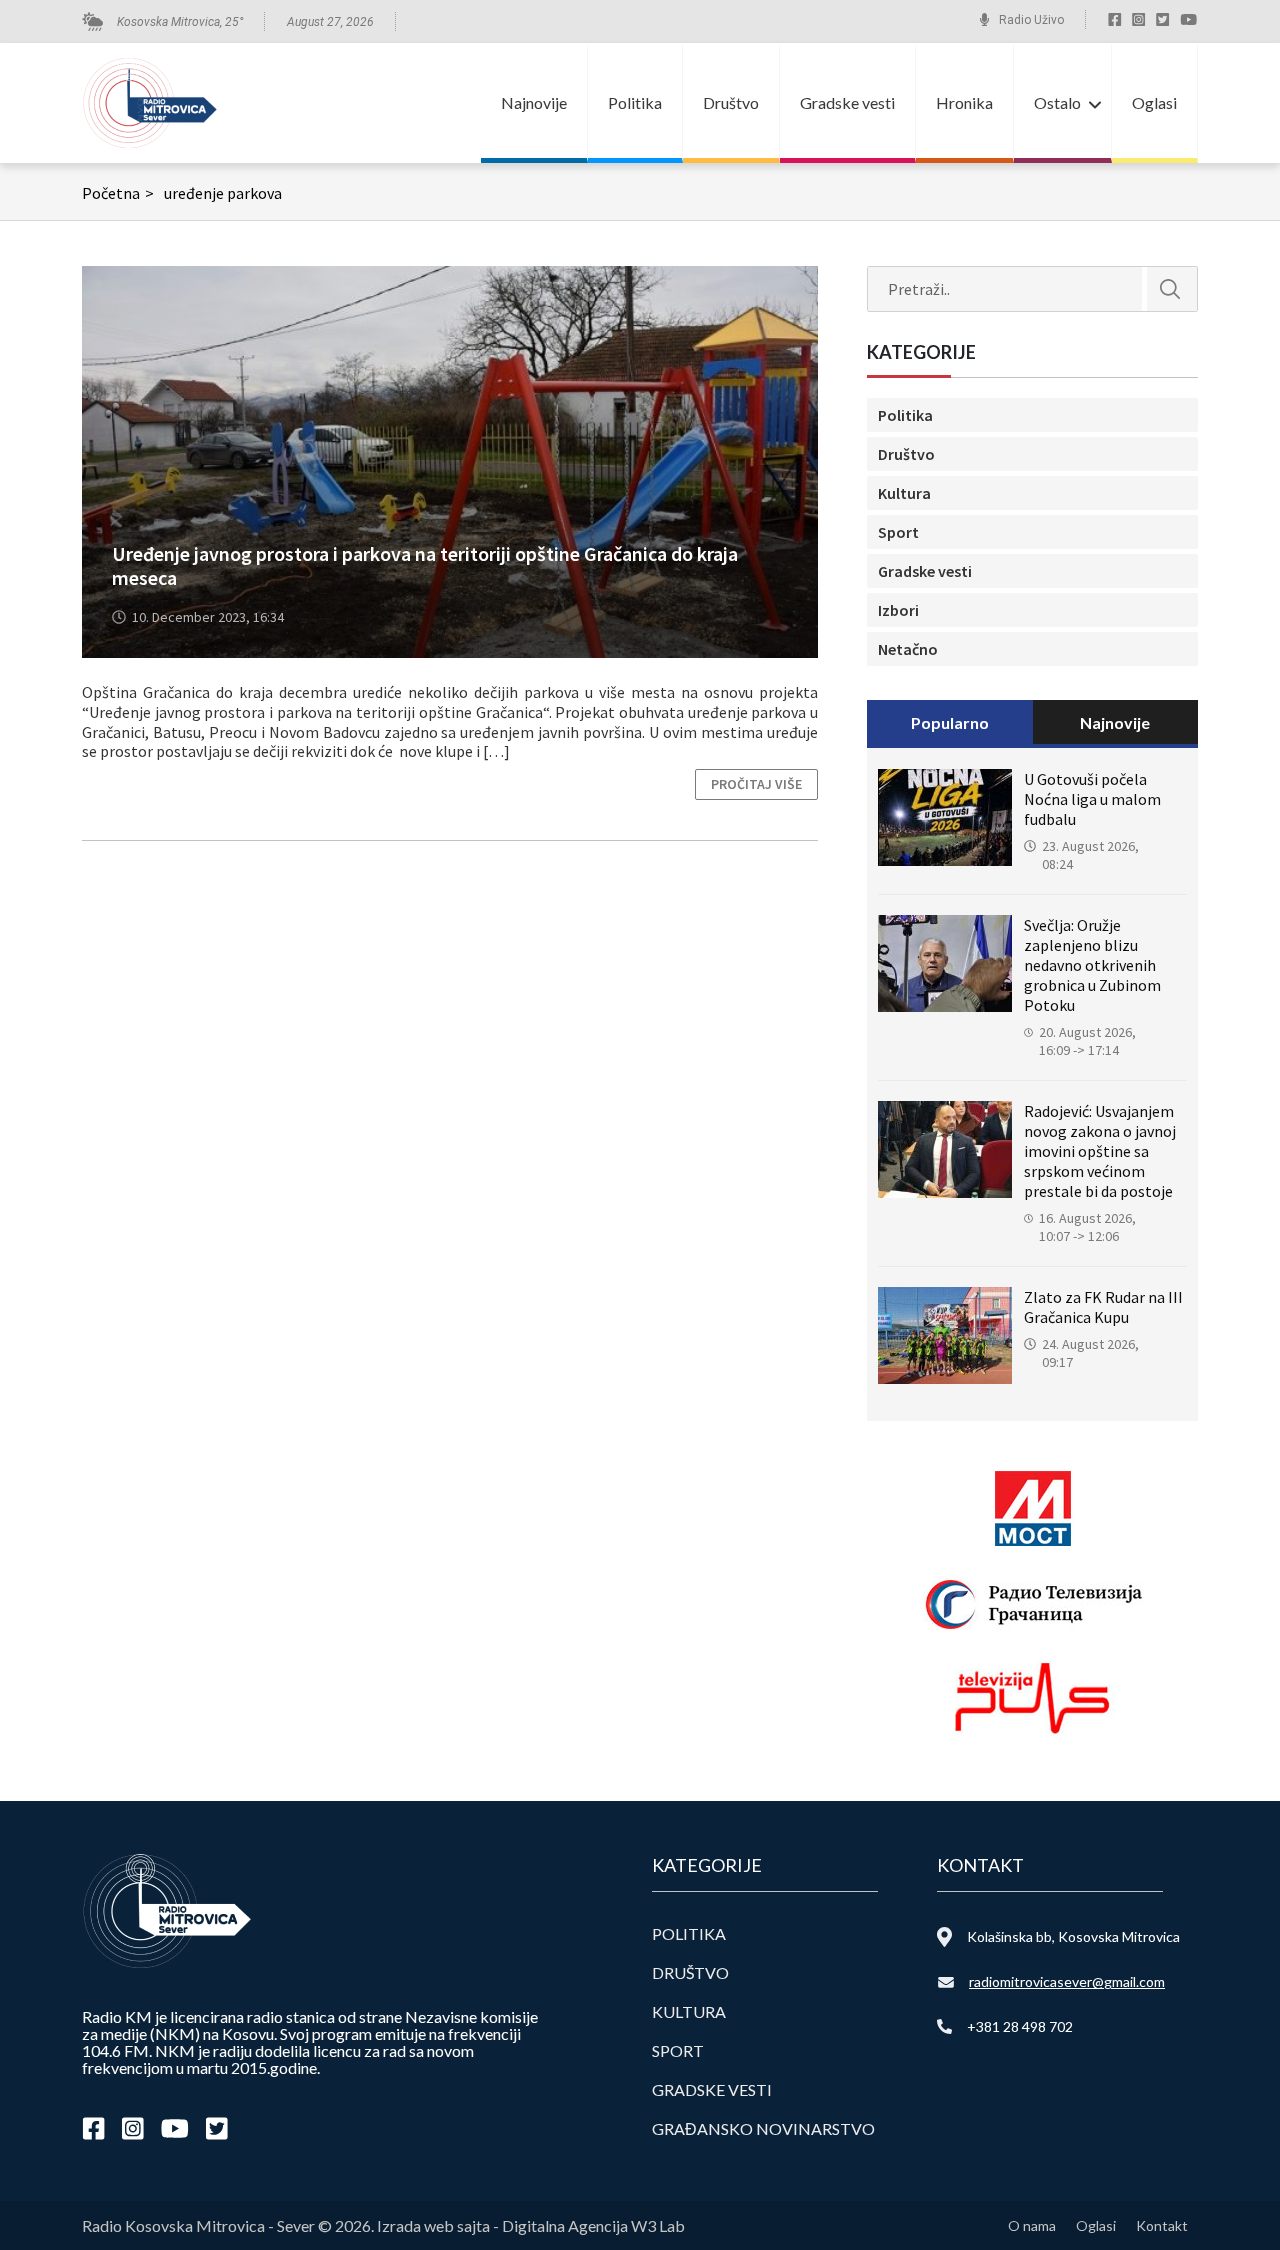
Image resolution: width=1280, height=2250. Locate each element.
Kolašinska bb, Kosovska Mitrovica (1073, 1936)
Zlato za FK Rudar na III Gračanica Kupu (1103, 1307)
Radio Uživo (1031, 20)
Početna (118, 193)
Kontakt (1162, 2225)
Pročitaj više (756, 784)
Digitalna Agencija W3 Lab (593, 2225)
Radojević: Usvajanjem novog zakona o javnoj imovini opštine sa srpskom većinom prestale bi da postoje (1100, 1151)
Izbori (898, 610)
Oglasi (1154, 102)
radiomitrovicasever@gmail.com (1067, 1981)
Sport (898, 532)
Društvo (731, 102)
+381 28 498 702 (1020, 2026)
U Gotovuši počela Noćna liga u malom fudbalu (1092, 799)
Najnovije (534, 102)
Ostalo (1057, 102)
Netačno (908, 649)
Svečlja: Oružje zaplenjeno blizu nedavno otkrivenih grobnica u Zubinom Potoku (1092, 965)
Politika (635, 102)
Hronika (964, 102)
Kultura (904, 493)
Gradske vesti (847, 102)
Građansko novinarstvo (763, 2128)
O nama (1032, 2225)
